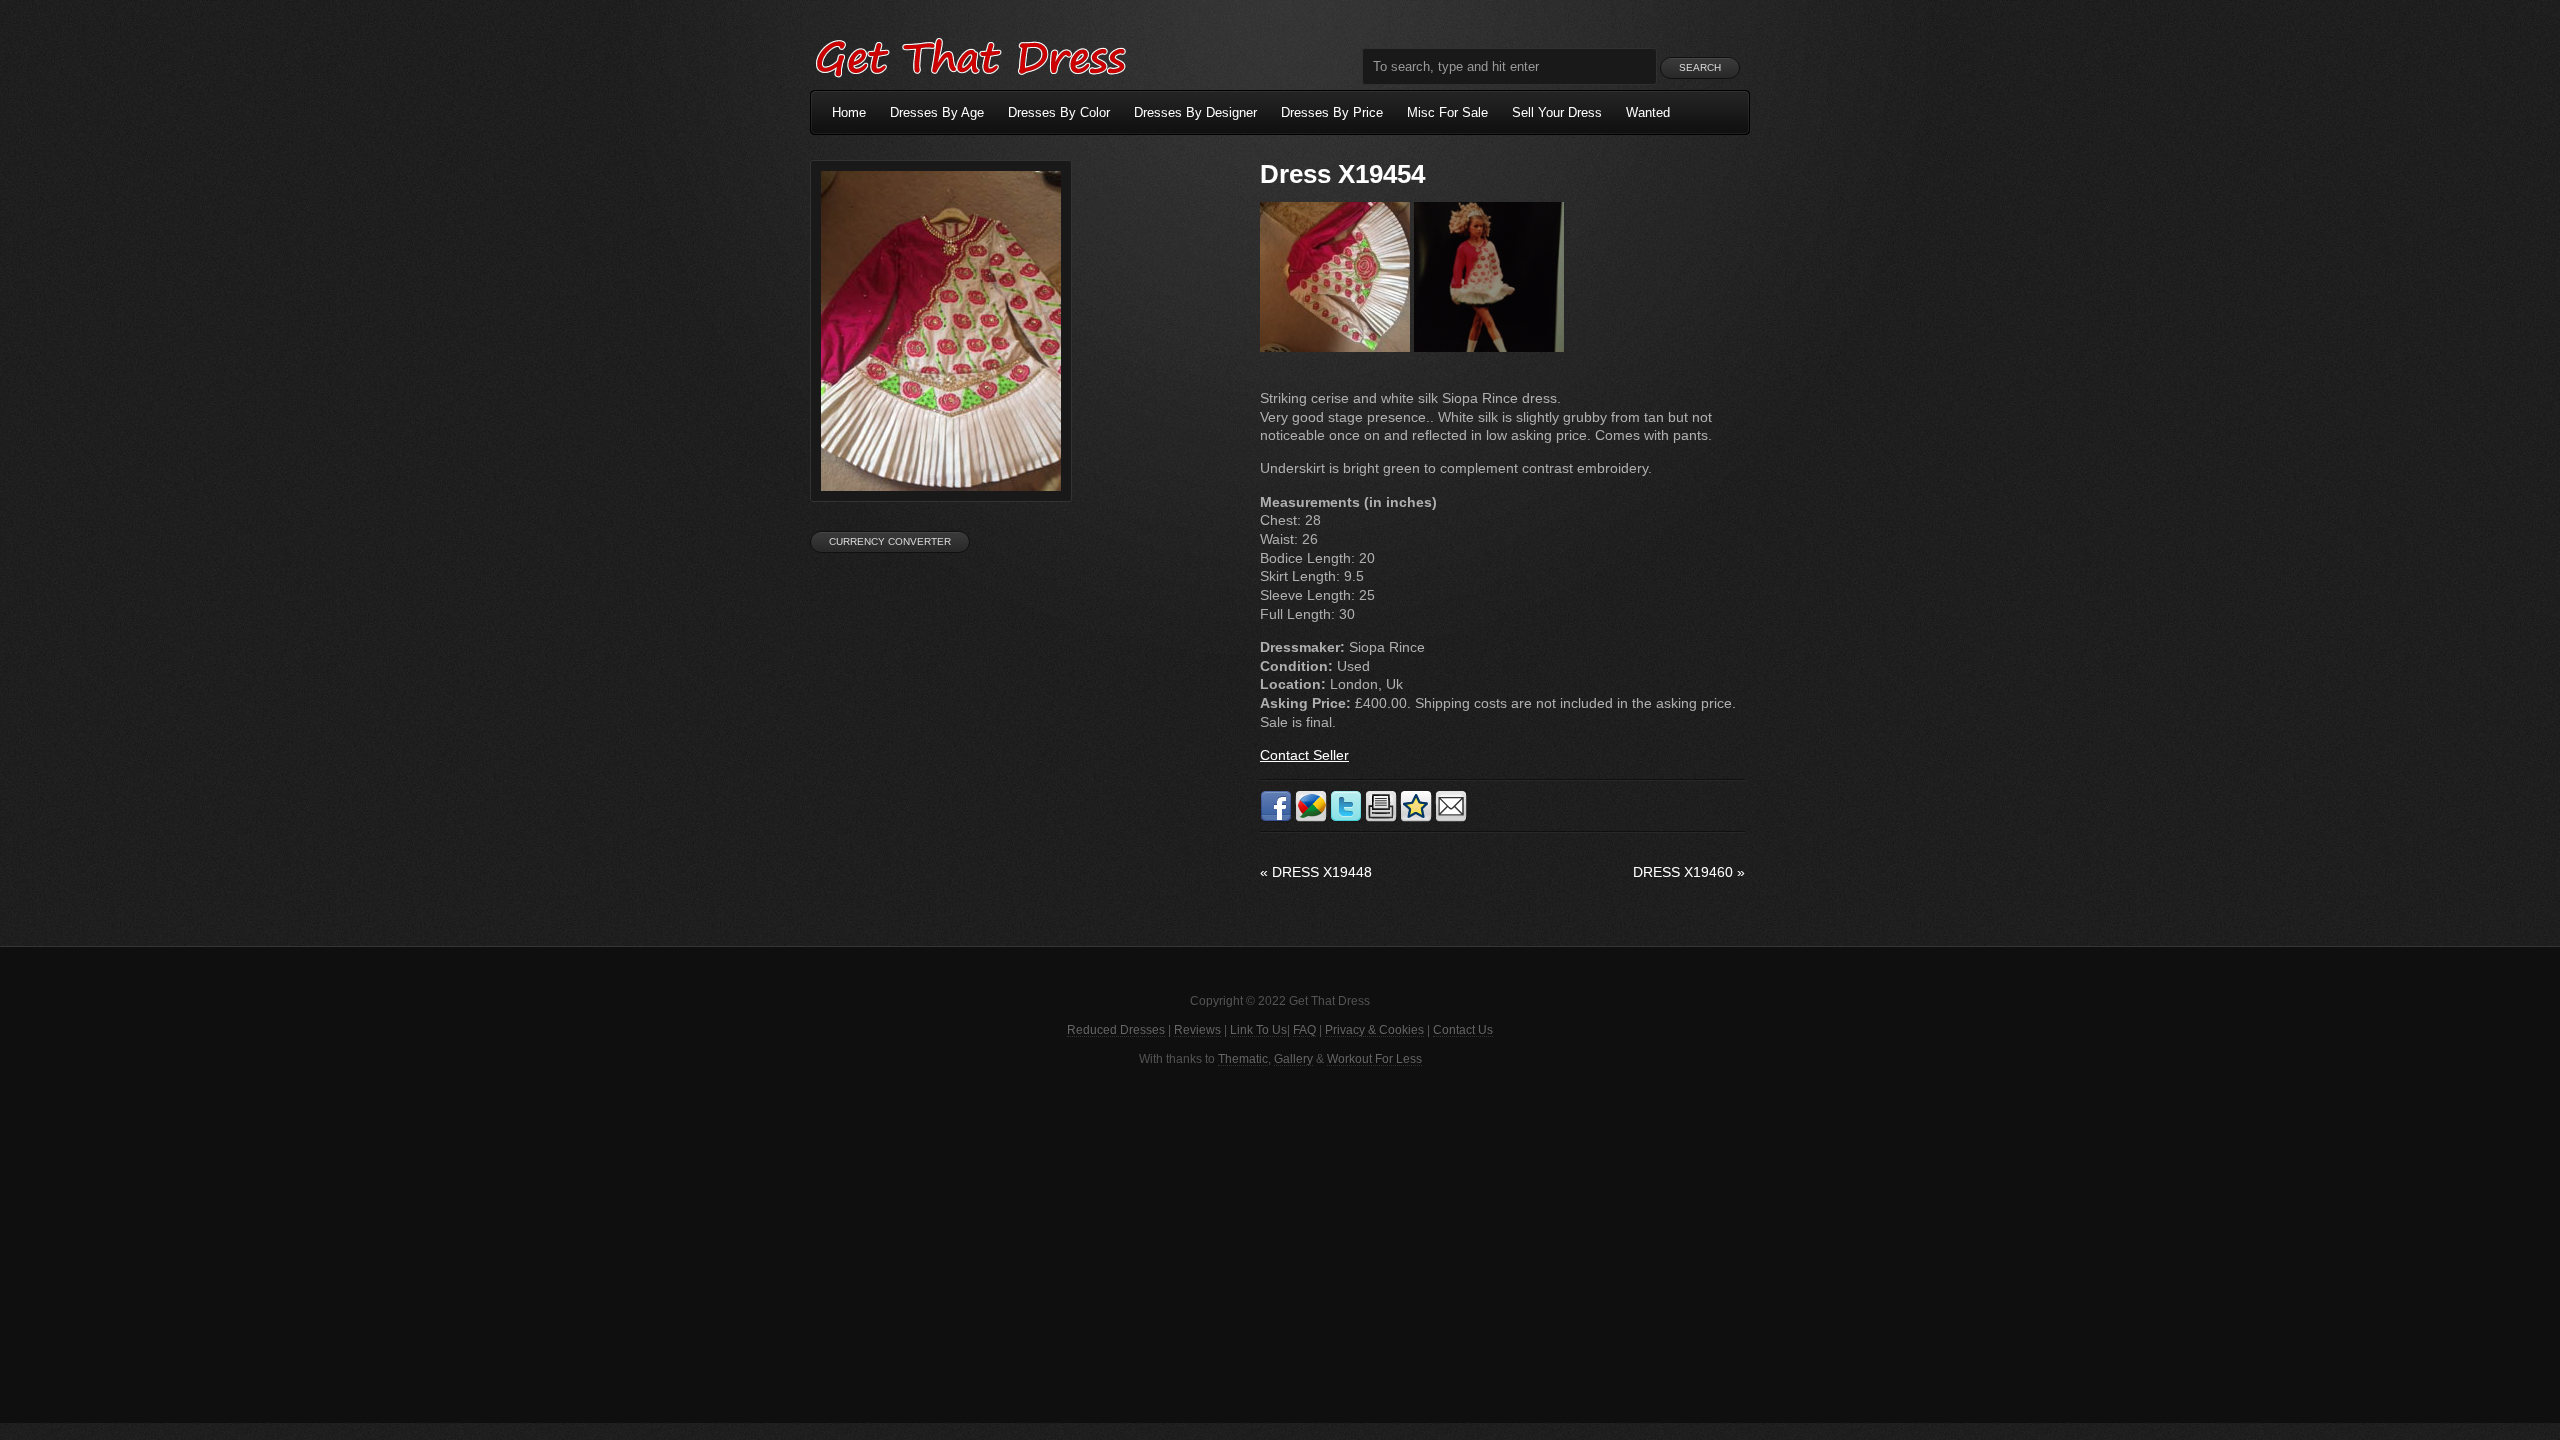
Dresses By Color (1059, 112)
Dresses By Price (1332, 112)
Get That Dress (970, 55)
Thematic (1243, 1059)
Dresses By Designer (1195, 112)
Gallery (1293, 1059)
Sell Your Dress (1557, 112)
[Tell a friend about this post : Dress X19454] (1451, 818)
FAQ (1304, 1030)
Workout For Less (1374, 1059)
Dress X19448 (1316, 872)
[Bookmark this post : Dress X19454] (1416, 818)
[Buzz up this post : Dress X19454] (1311, 818)
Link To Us (1258, 1030)
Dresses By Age (937, 112)
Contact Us (1463, 1030)
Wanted (1648, 112)
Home (849, 112)
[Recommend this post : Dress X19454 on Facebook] (1276, 818)
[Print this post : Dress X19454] (1381, 818)
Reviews (1197, 1030)
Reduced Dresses (1116, 1030)
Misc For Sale (1447, 112)
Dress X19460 (1689, 872)
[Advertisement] (1280, 1243)
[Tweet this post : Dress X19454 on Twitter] (1346, 818)
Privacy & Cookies (1374, 1030)
